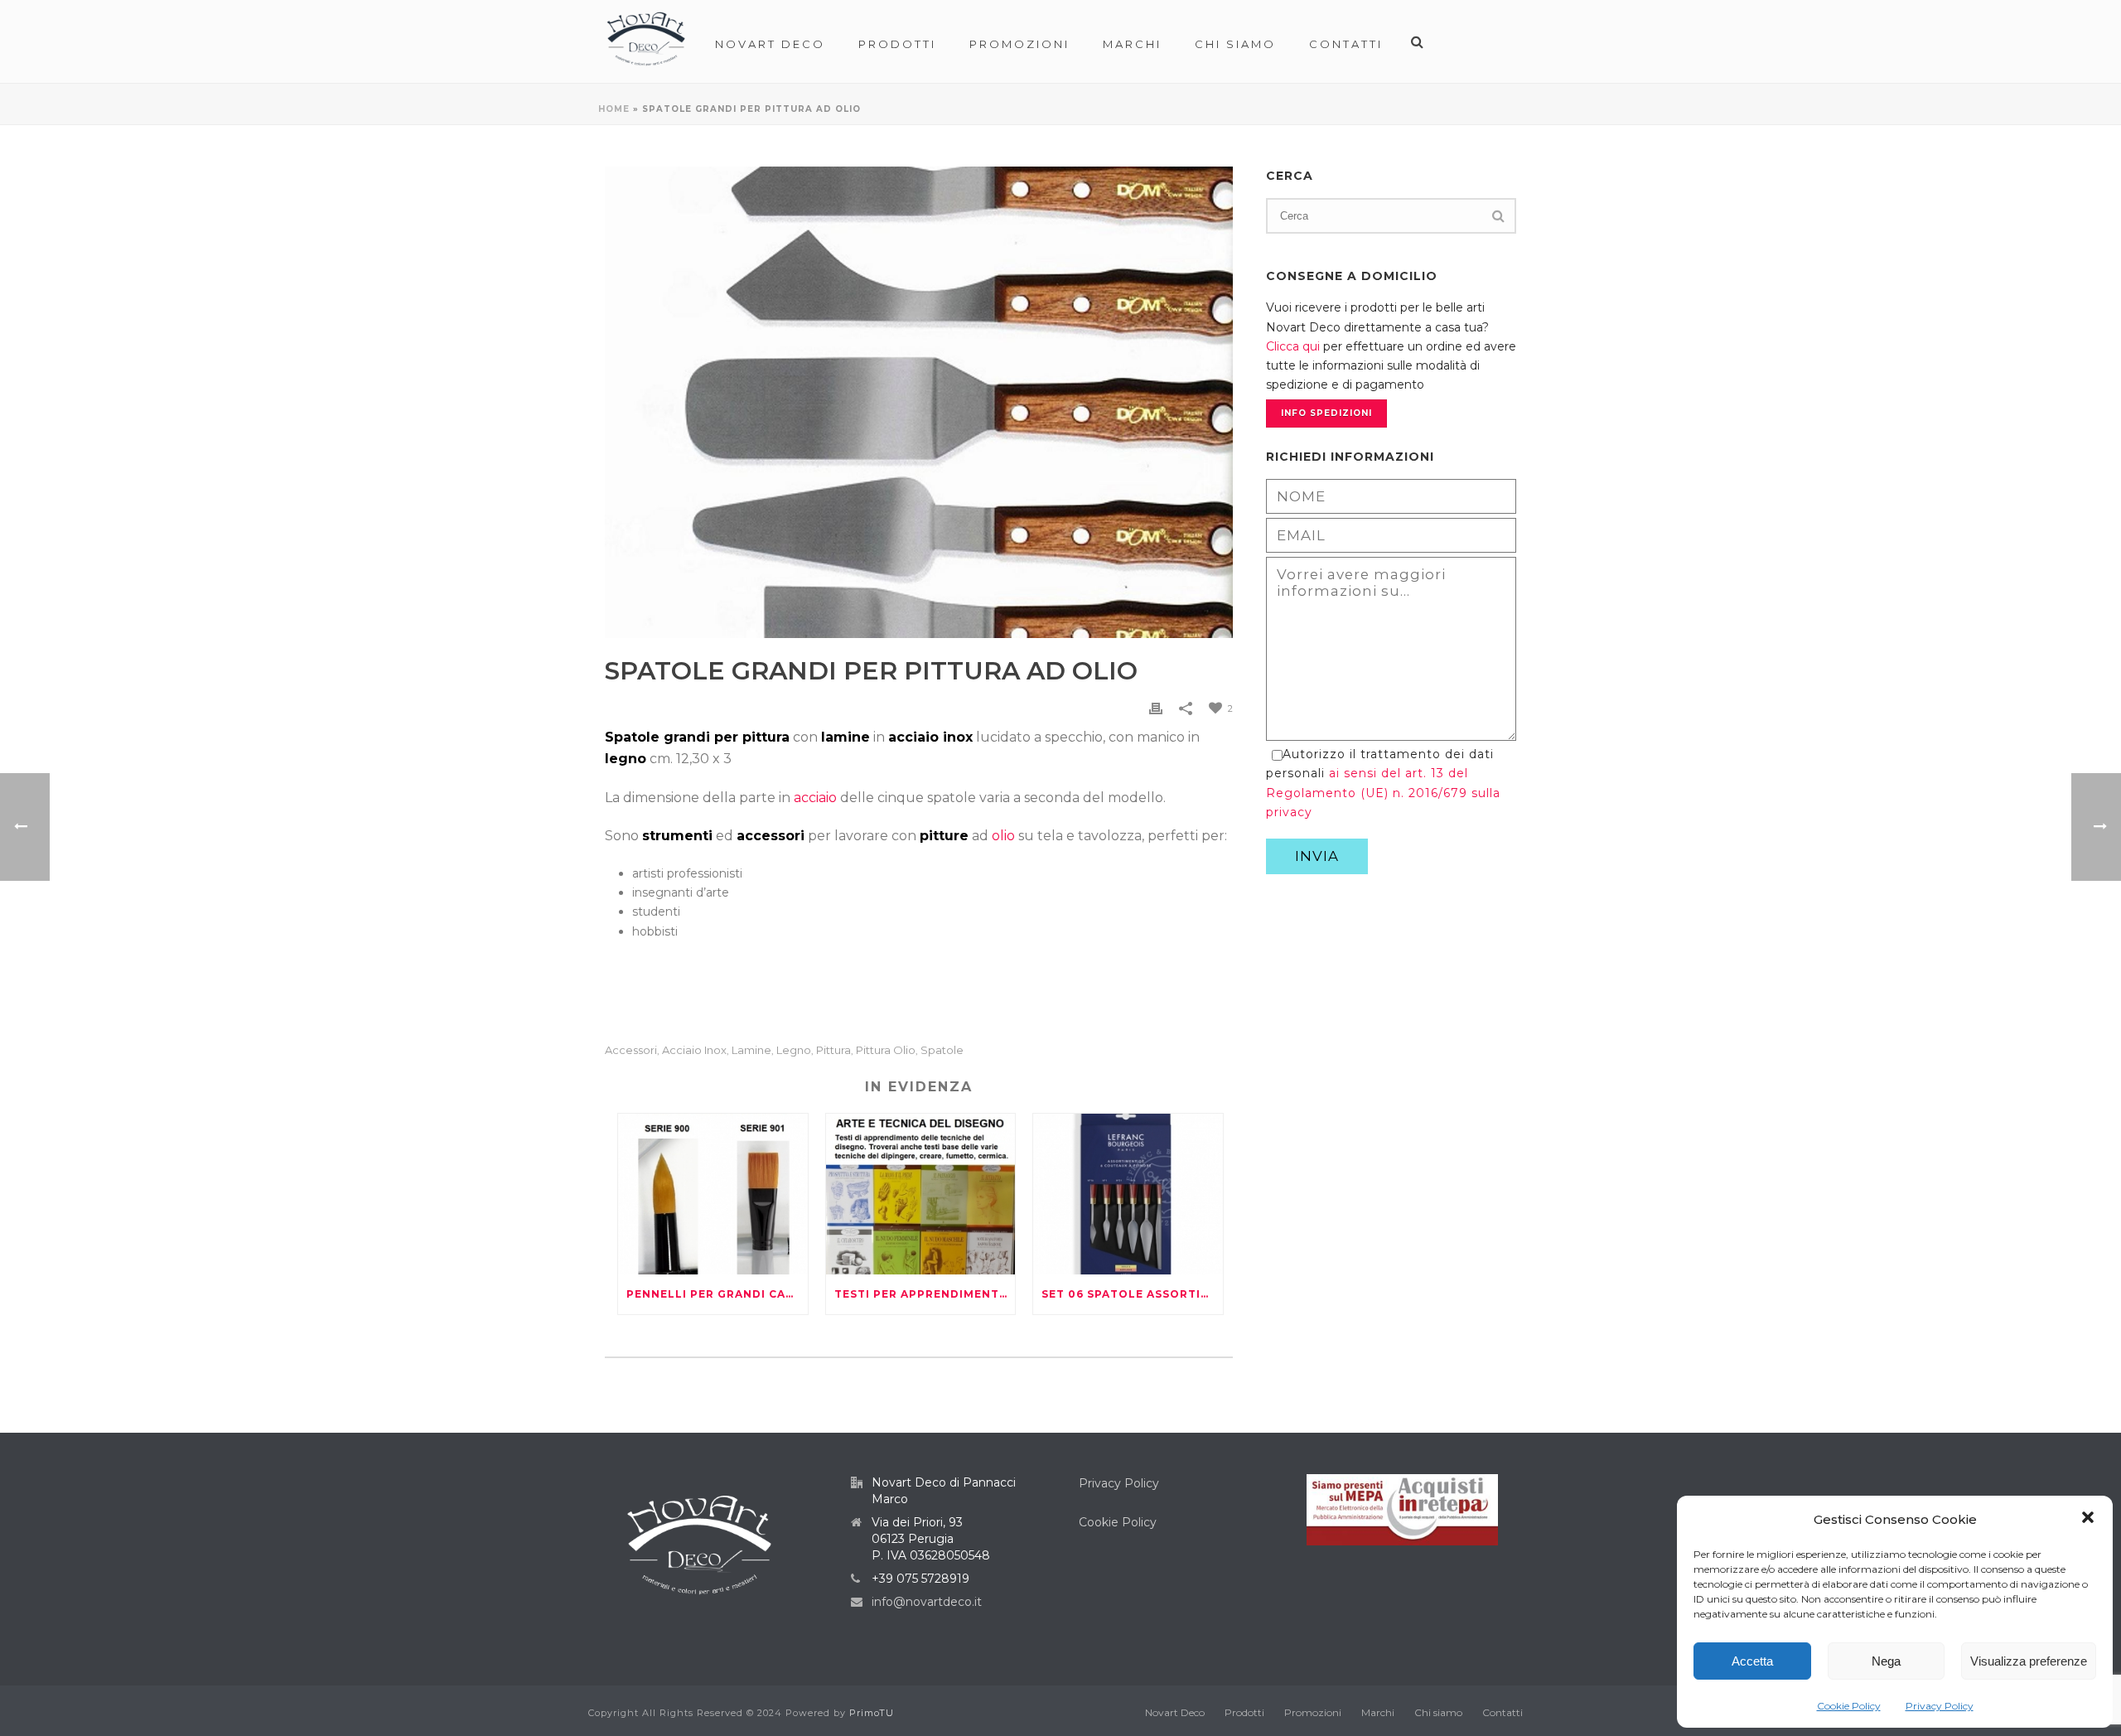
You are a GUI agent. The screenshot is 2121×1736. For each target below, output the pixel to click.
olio (1003, 836)
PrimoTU (872, 1713)
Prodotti (897, 44)
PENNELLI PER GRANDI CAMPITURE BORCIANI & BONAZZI (717, 1294)
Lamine (751, 1050)
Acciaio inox (694, 1050)
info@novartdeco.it (927, 1602)
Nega (1886, 1661)
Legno (794, 1050)
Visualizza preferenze (2029, 1661)
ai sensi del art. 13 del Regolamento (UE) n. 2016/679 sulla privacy (1383, 792)
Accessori (631, 1050)
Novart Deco (770, 44)
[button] (2088, 1519)
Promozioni (1019, 44)
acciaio (815, 798)
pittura (833, 1050)
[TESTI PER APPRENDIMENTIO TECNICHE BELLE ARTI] (921, 1194)
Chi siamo (1235, 44)
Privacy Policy (1940, 1706)
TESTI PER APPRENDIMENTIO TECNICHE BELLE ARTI (925, 1294)
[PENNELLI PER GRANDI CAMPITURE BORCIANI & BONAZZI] (713, 1194)
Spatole (942, 1050)
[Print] (1156, 708)
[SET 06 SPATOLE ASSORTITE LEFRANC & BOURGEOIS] (1128, 1194)
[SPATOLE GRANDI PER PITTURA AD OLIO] (919, 402)
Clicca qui (1293, 346)
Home (614, 109)
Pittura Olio (886, 1050)
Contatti (1346, 44)
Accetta (1752, 1661)
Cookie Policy (1849, 1706)
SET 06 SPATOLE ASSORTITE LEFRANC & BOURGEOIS (1132, 1294)
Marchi (1132, 44)
